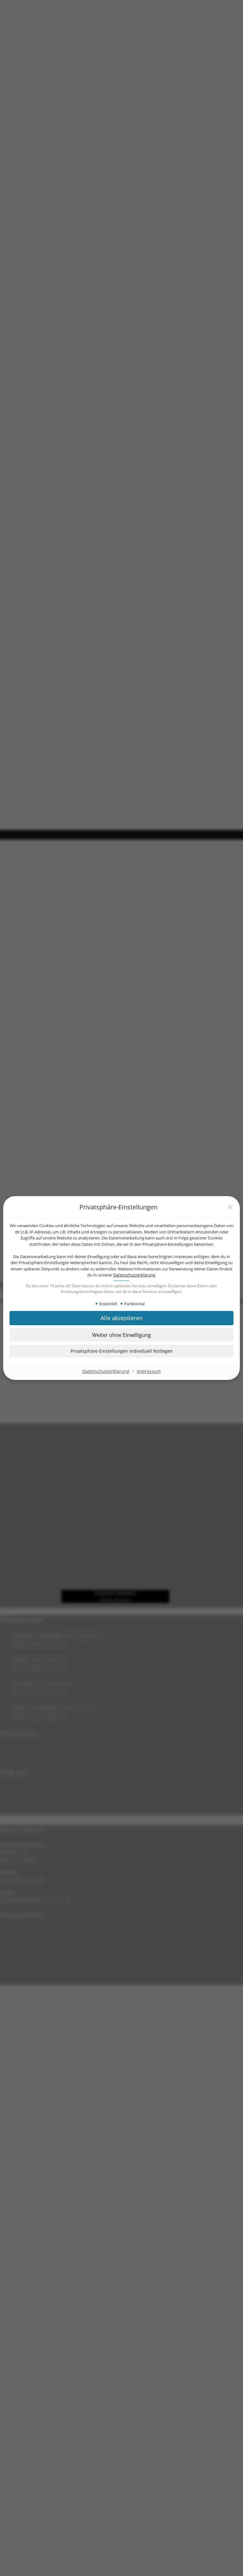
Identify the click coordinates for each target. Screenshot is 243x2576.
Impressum (149, 1371)
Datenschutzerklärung (134, 1275)
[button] (121, 1351)
